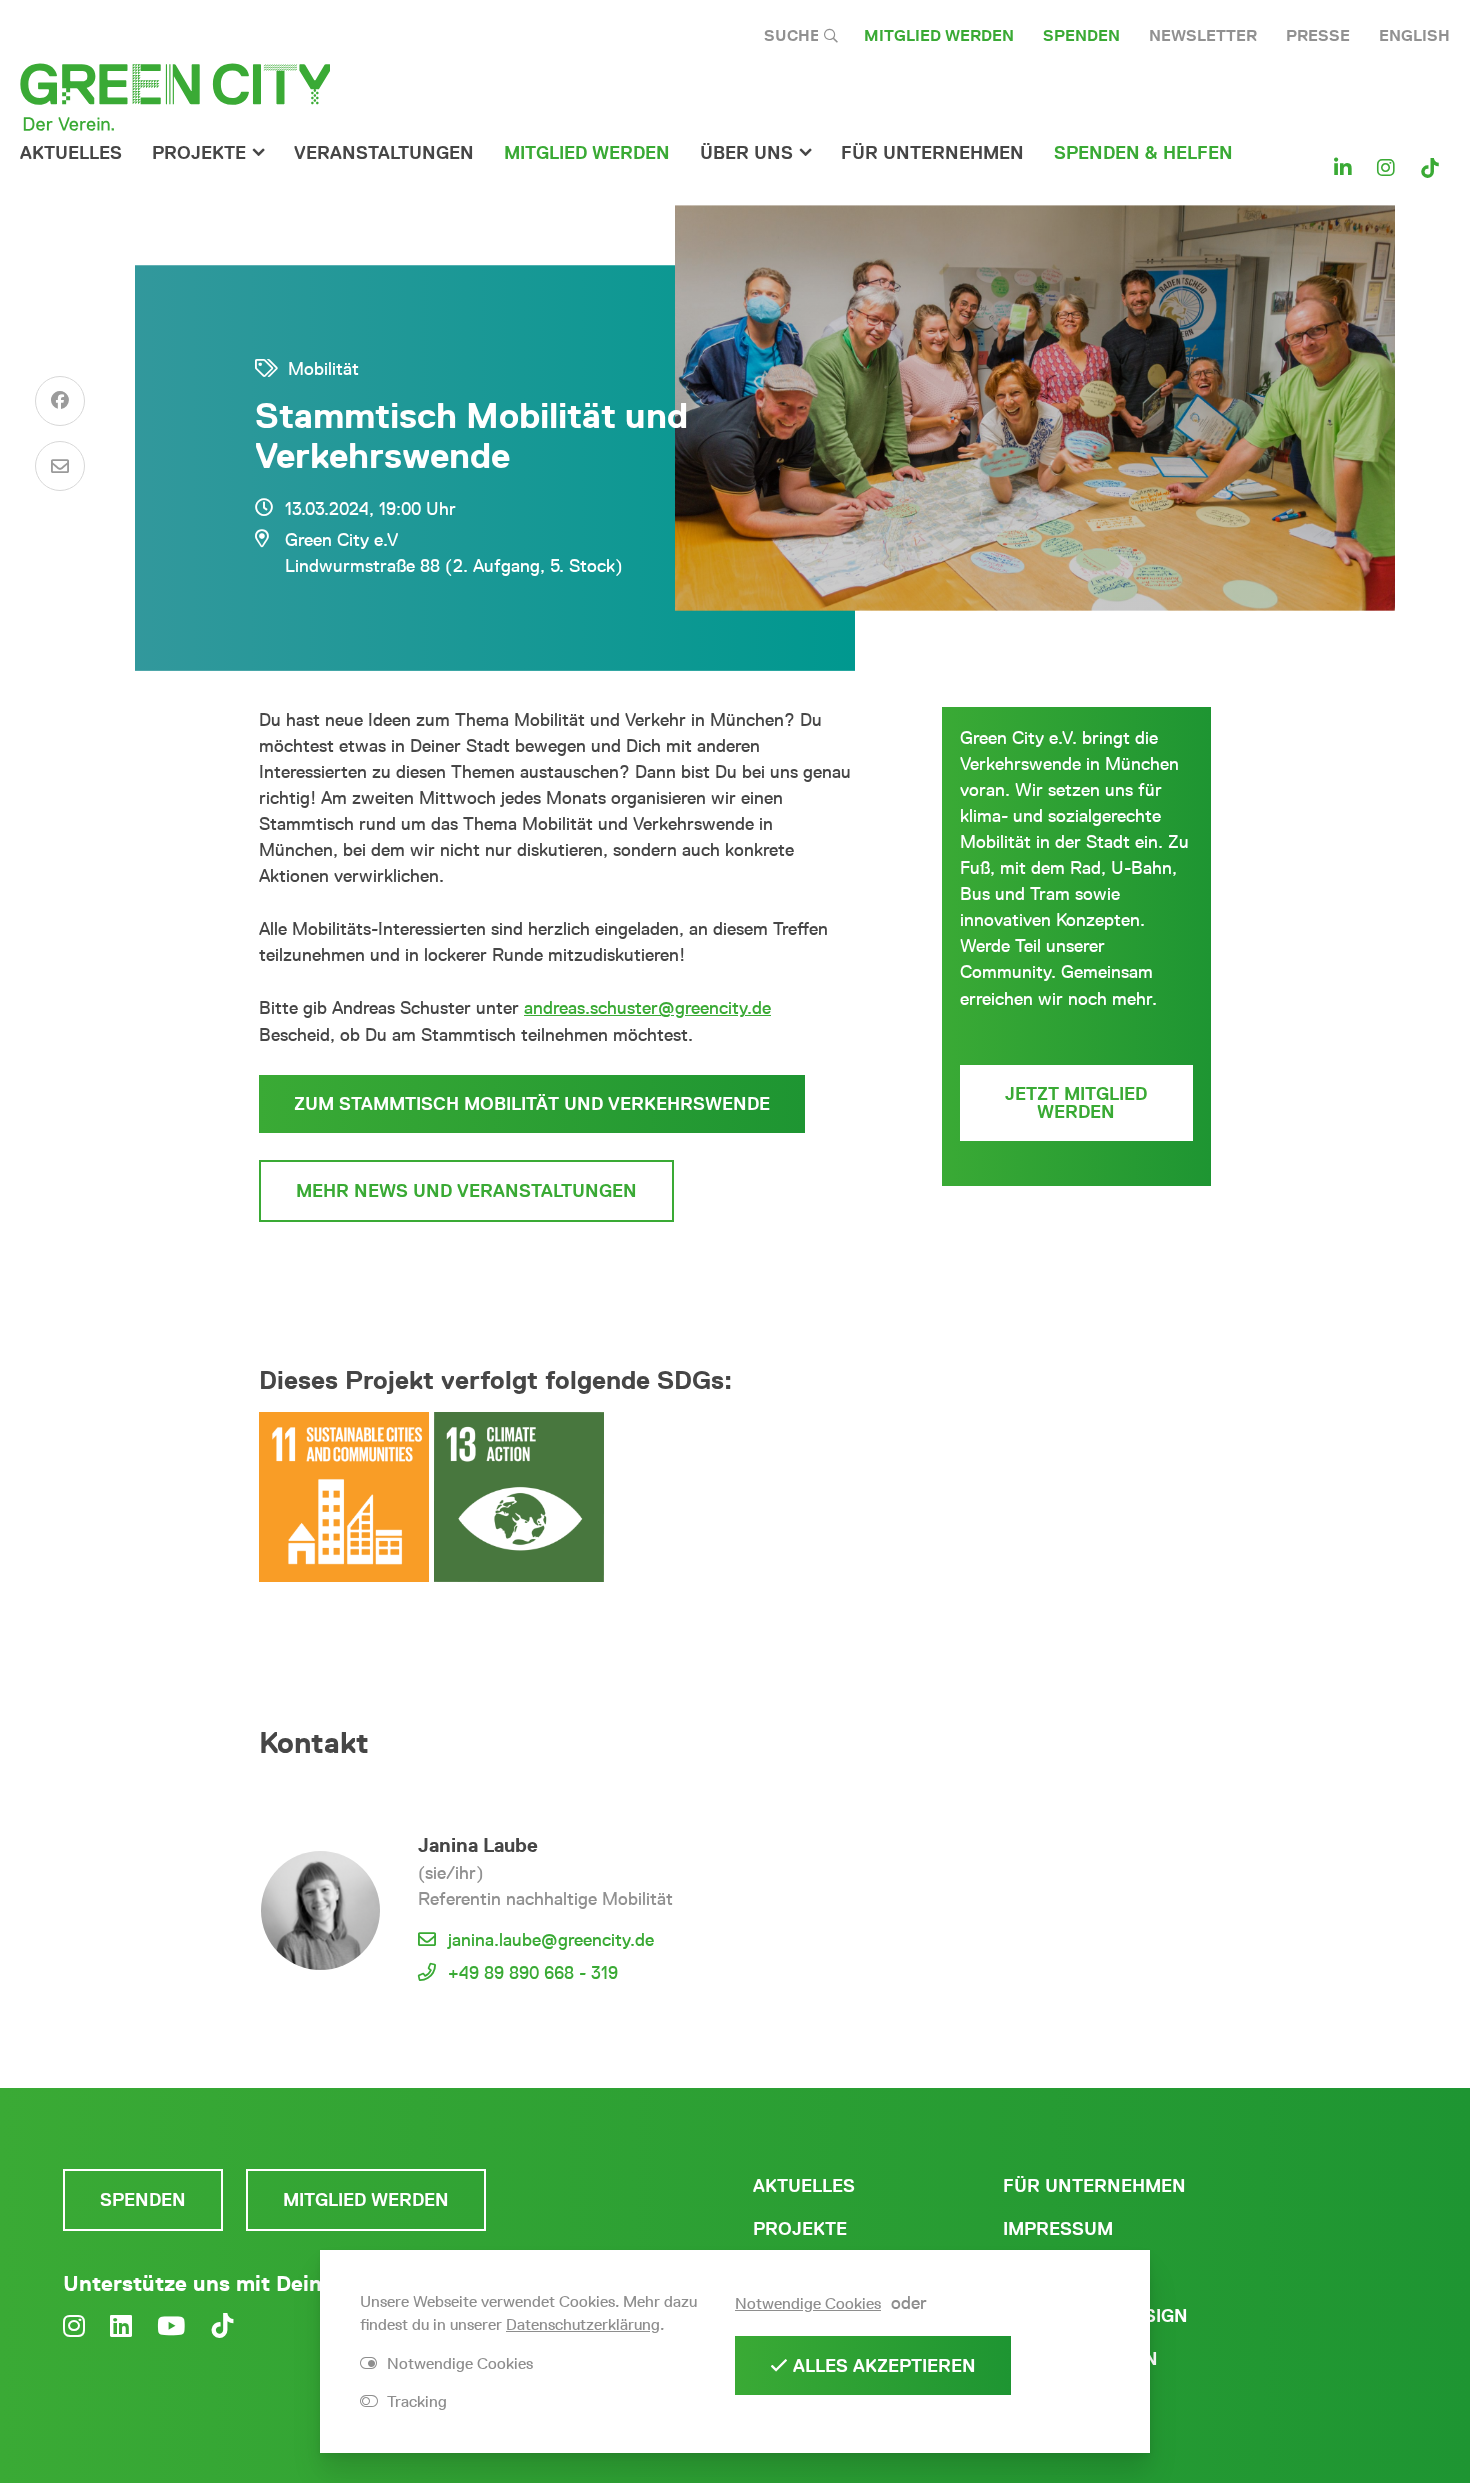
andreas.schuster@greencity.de (647, 1008)
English (1414, 35)
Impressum (1058, 2229)
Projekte (199, 153)
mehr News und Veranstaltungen (466, 1191)
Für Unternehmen (1094, 2186)
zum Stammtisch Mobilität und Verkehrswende (532, 1104)
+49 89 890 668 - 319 (533, 1973)
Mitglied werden (939, 35)
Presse (1318, 35)
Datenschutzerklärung (583, 2324)
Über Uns (746, 153)
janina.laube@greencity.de (551, 1940)
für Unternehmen (932, 153)
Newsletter (1203, 35)
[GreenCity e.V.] (175, 96)
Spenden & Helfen (1143, 153)
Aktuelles (71, 153)
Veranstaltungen (384, 153)
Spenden (1081, 35)
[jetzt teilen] (60, 401)
